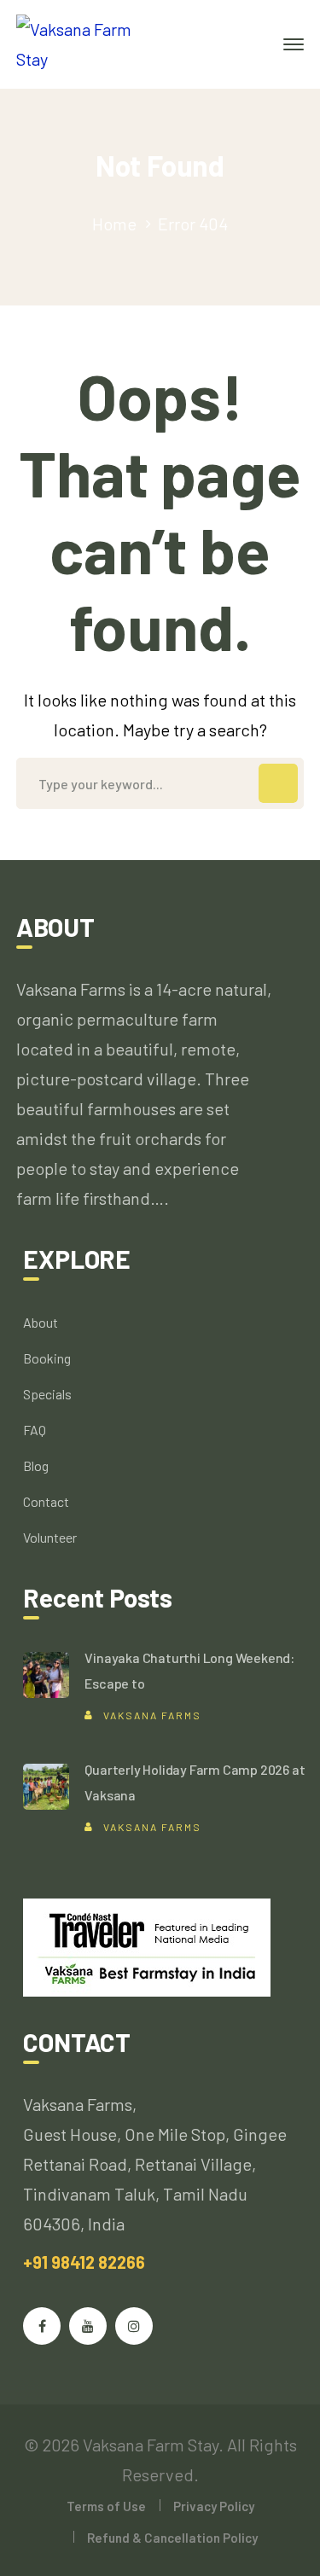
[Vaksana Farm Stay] (90, 42)
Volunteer (50, 1537)
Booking (47, 1358)
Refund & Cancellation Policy (172, 2538)
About (41, 1322)
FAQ (35, 1430)
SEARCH (278, 783)
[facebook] (42, 2326)
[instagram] (134, 2326)
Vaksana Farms (152, 1715)
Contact (46, 1501)
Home (114, 224)
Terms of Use (106, 2506)
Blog (36, 1465)
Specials (47, 1394)
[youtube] (88, 2326)
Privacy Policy (214, 2506)
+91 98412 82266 (84, 2262)
